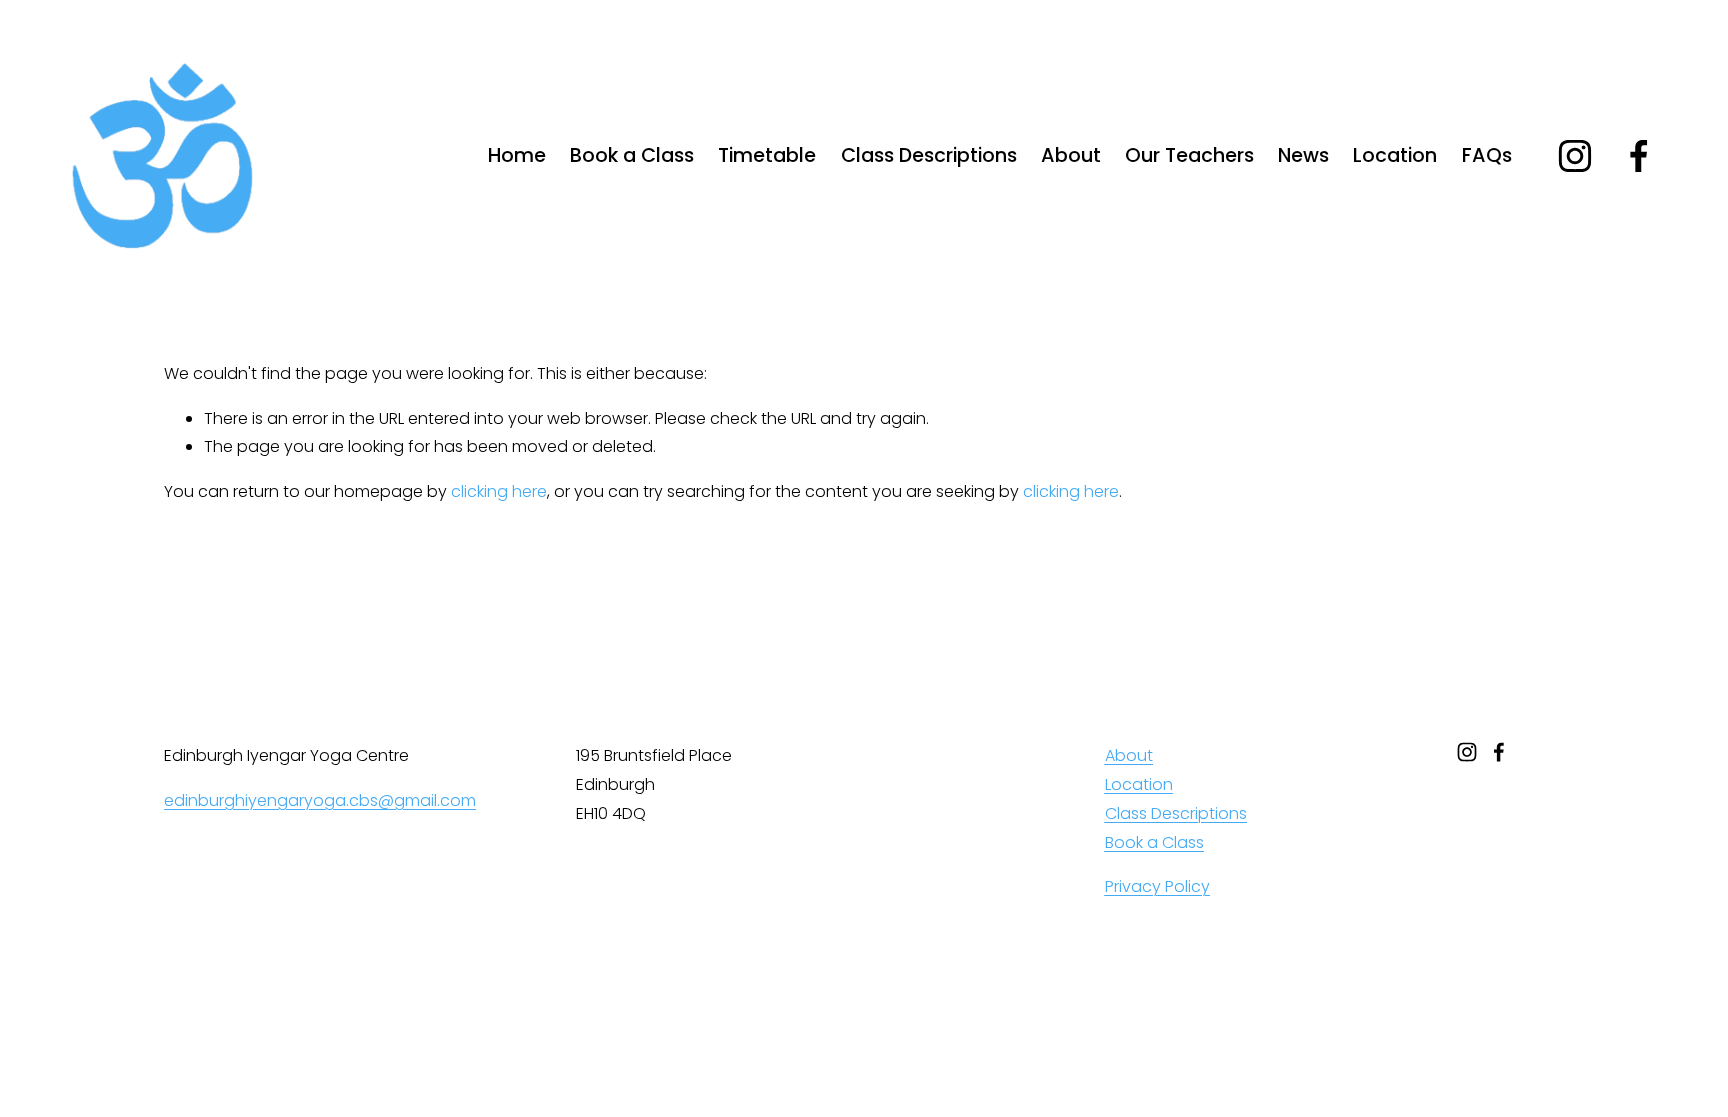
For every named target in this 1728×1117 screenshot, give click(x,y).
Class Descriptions (929, 155)
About (1071, 155)
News (1303, 155)
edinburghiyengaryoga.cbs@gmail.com (320, 800)
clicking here (499, 491)
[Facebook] (1639, 156)
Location (1395, 155)
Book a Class (632, 155)
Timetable (767, 155)
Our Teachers (1189, 155)
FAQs (1487, 155)
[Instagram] (1575, 156)
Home (517, 155)
